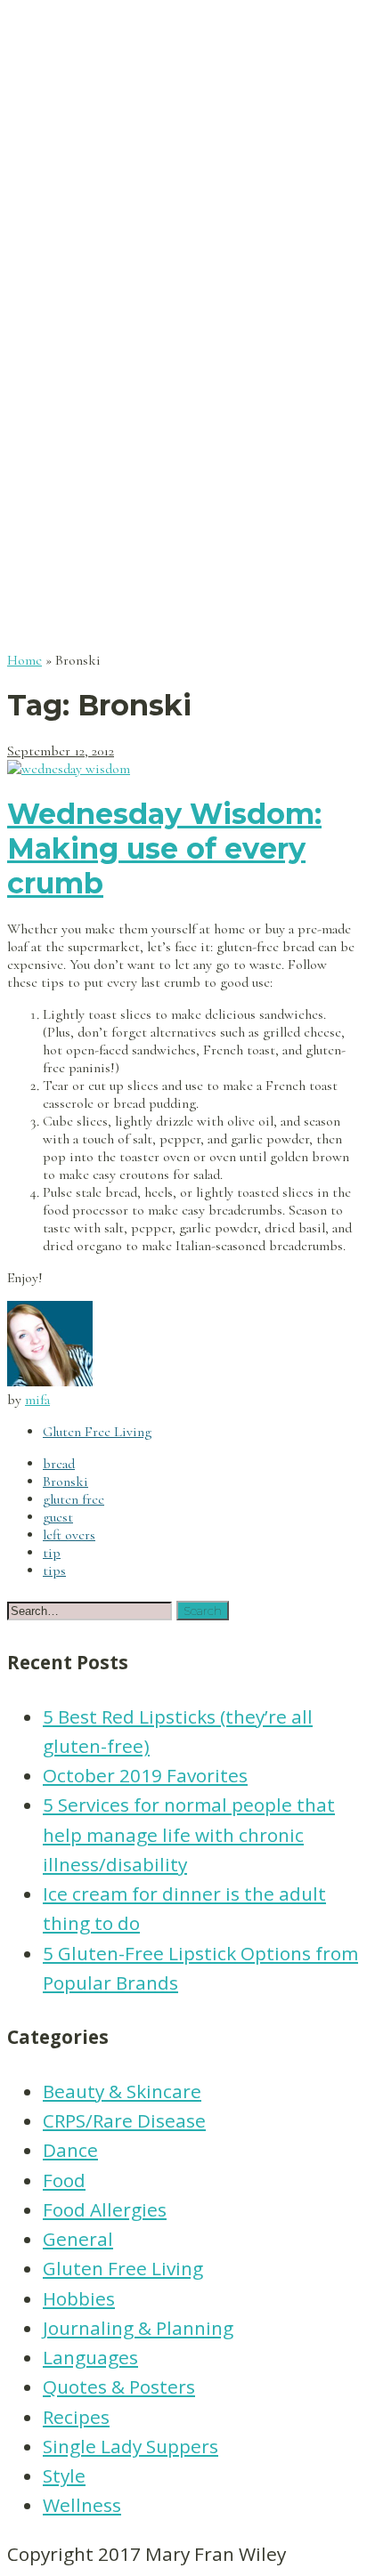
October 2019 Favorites (145, 1775)
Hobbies (79, 2298)
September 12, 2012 (61, 751)
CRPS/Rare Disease (124, 2120)
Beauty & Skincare (122, 2091)
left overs (69, 1535)
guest (58, 1517)
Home (24, 660)
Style (64, 2475)
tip (52, 1553)
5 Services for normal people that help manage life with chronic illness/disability (189, 1834)
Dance (70, 2150)
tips (54, 1571)
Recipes (76, 2417)
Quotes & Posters (119, 2386)
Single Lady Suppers (130, 2446)
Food (64, 2180)
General (78, 2239)
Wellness (82, 2505)
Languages (90, 2357)
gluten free (73, 1499)
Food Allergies (105, 2209)
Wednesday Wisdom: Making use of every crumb (164, 848)
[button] (203, 1611)
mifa (37, 1400)
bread (59, 1464)
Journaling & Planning (138, 2328)
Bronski (65, 1482)
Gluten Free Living (97, 1432)
